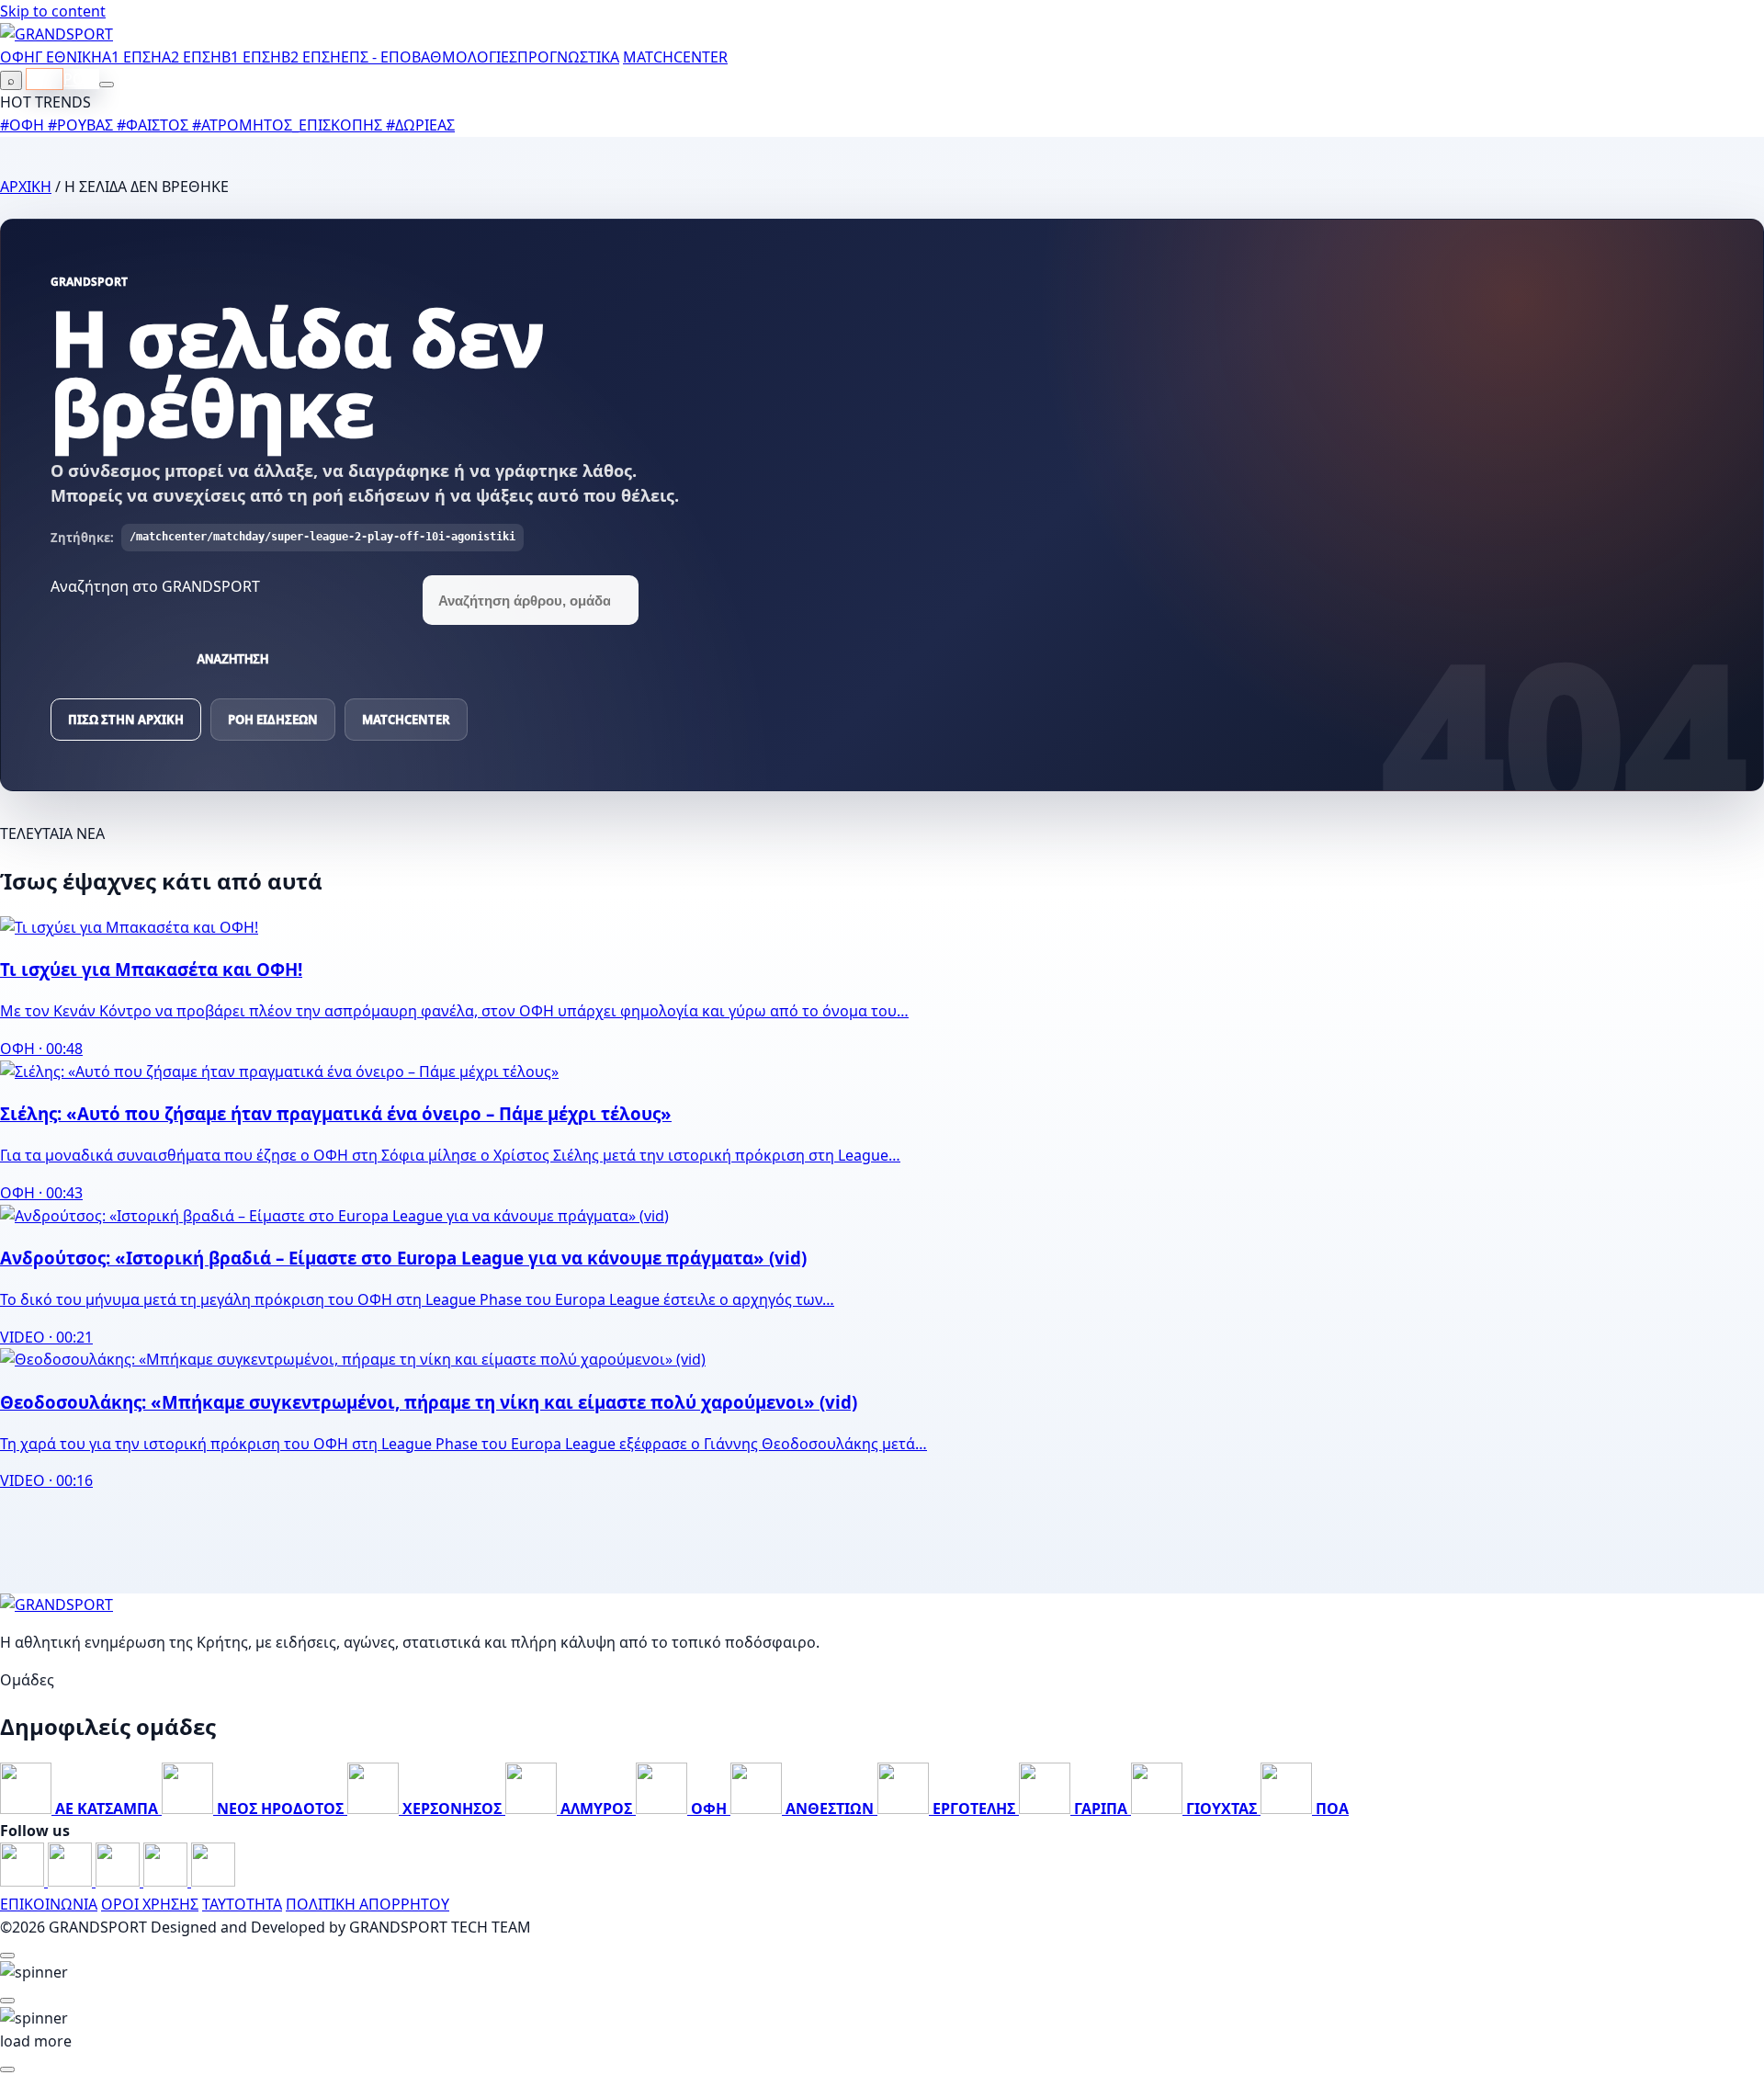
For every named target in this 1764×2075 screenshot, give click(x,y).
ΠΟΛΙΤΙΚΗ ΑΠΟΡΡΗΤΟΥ (367, 1904)
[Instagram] (72, 1881)
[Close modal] (7, 1956)
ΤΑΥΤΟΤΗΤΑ (242, 1904)
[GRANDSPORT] (57, 34)
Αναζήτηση (232, 659)
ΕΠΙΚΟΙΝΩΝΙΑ (49, 1904)
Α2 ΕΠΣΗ (192, 57)
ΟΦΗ (17, 57)
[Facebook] (24, 1881)
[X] (167, 1881)
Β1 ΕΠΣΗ (251, 57)
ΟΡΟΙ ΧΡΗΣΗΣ (150, 1904)
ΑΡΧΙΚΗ (26, 187)
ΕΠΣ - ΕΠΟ (376, 57)
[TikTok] (213, 1881)
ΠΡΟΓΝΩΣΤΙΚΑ (568, 57)
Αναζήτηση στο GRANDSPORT (155, 586)
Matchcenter (406, 720)
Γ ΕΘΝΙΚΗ (68, 57)
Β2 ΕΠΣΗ (311, 57)
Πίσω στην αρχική (126, 720)
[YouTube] (119, 1881)
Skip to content (53, 11)
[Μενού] (107, 85)
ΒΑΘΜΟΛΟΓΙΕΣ (464, 57)
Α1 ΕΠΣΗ (132, 57)
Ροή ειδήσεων (273, 720)
